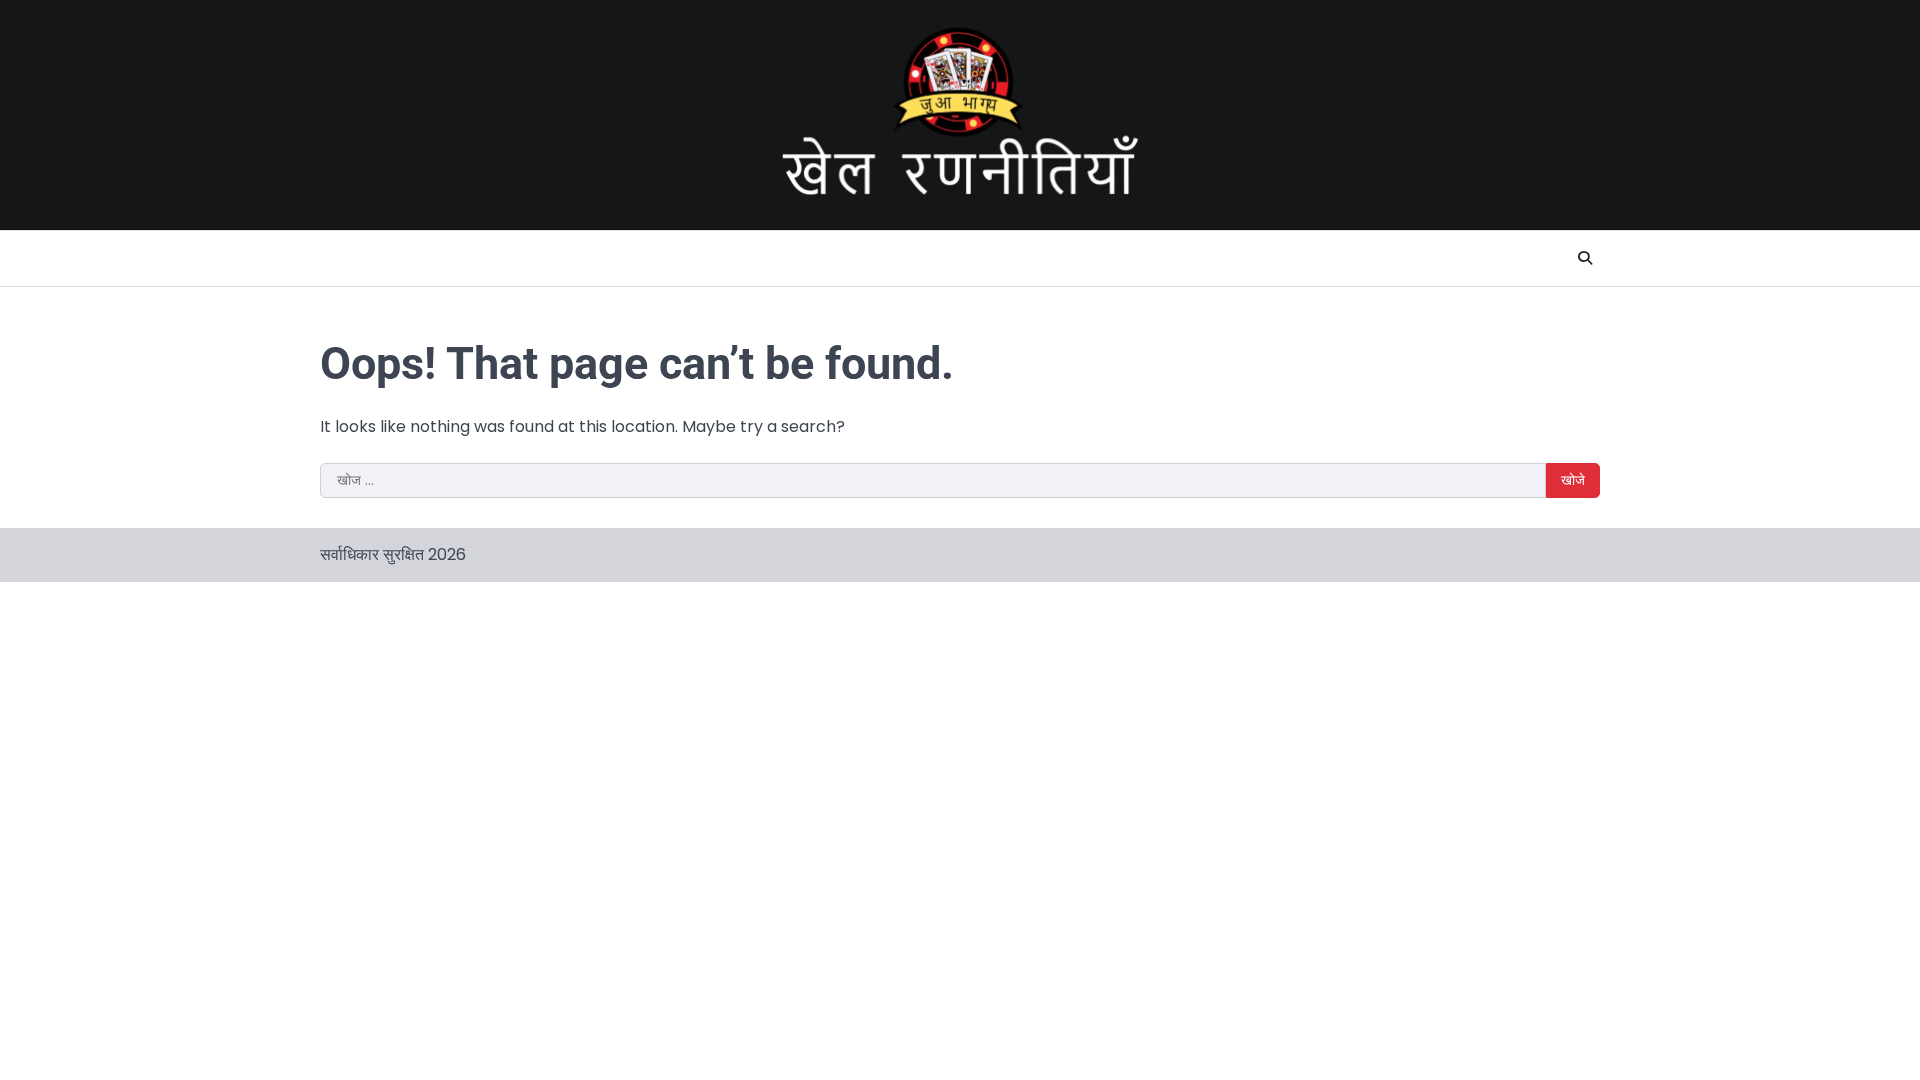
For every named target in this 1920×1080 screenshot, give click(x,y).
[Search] (1585, 258)
